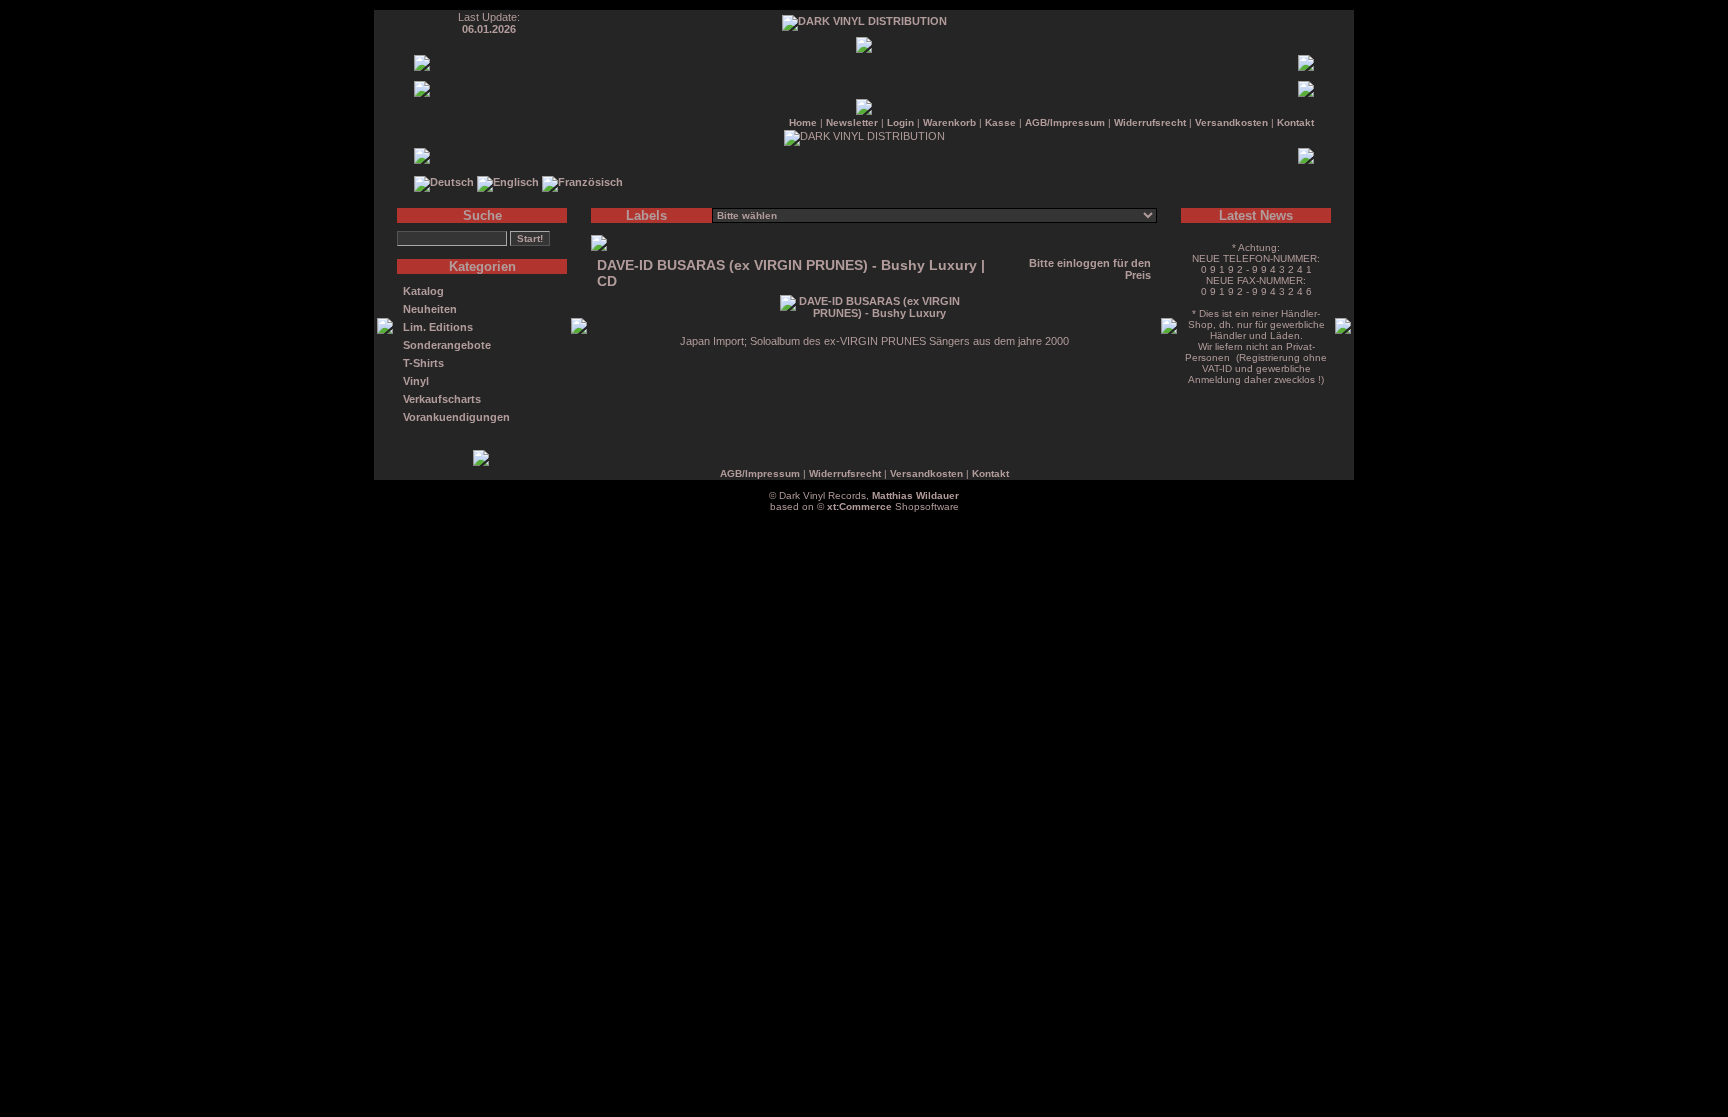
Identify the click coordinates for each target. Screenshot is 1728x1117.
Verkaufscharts (442, 399)
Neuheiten (430, 309)
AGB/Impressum (1065, 122)
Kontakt (1295, 122)
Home (803, 122)
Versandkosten (1231, 122)
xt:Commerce (859, 506)
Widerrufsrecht (1150, 122)
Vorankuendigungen (456, 417)
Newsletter (852, 122)
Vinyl (416, 381)
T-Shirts (423, 363)
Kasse (1000, 122)
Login (900, 122)
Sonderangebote (447, 345)
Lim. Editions (438, 327)
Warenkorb (949, 122)
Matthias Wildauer (915, 495)
